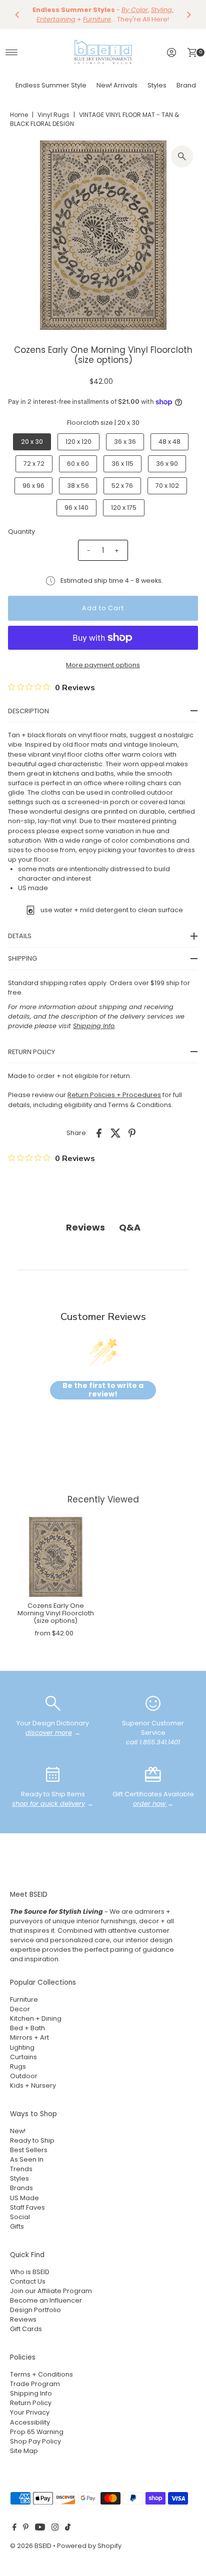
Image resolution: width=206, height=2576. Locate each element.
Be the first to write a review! (103, 1390)
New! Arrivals (117, 85)
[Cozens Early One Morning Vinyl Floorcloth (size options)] (55, 1557)
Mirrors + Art (29, 2037)
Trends (21, 2169)
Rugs (18, 2066)
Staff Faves (27, 2207)
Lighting (22, 2047)
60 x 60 (78, 464)
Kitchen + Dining (36, 2018)
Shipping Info (31, 2393)
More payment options (103, 665)
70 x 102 (167, 486)
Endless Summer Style (51, 85)
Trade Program (35, 2384)
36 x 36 (125, 442)
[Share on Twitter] (115, 1133)
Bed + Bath (27, 2028)
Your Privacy (30, 2412)
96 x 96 (33, 486)
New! (18, 2131)
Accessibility (30, 2422)
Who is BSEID (30, 2272)
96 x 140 (76, 508)
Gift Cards (26, 2329)
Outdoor (24, 2076)
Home (19, 115)
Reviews (23, 2319)
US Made (24, 2198)
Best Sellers (29, 2150)
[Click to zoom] (182, 156)
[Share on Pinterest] (132, 1133)
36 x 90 (167, 464)
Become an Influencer (46, 2300)
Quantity (21, 532)
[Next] (188, 14)
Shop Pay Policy (35, 2441)
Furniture (24, 1999)
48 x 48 (169, 442)
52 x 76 (122, 486)
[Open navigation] (12, 52)
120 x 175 (124, 508)
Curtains (23, 2057)
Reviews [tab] (85, 1227)
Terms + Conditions (41, 2374)
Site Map (24, 2451)
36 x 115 (122, 464)
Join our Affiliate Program (51, 2291)
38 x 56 (78, 486)
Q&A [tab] (130, 1227)
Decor (20, 2009)
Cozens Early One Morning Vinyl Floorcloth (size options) (56, 1613)
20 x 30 (32, 442)
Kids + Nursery (33, 2085)
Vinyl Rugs (53, 115)
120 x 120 (78, 442)
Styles (157, 85)
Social (20, 2217)
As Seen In (27, 2159)
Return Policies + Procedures (114, 1095)
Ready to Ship (32, 2140)
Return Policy (31, 2403)
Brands (188, 85)
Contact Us (28, 2281)
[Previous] (17, 14)
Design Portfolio (35, 2310)
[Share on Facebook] (99, 1133)
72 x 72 (34, 464)
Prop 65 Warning (37, 2432)
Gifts (17, 2226)
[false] (53, 1703)
